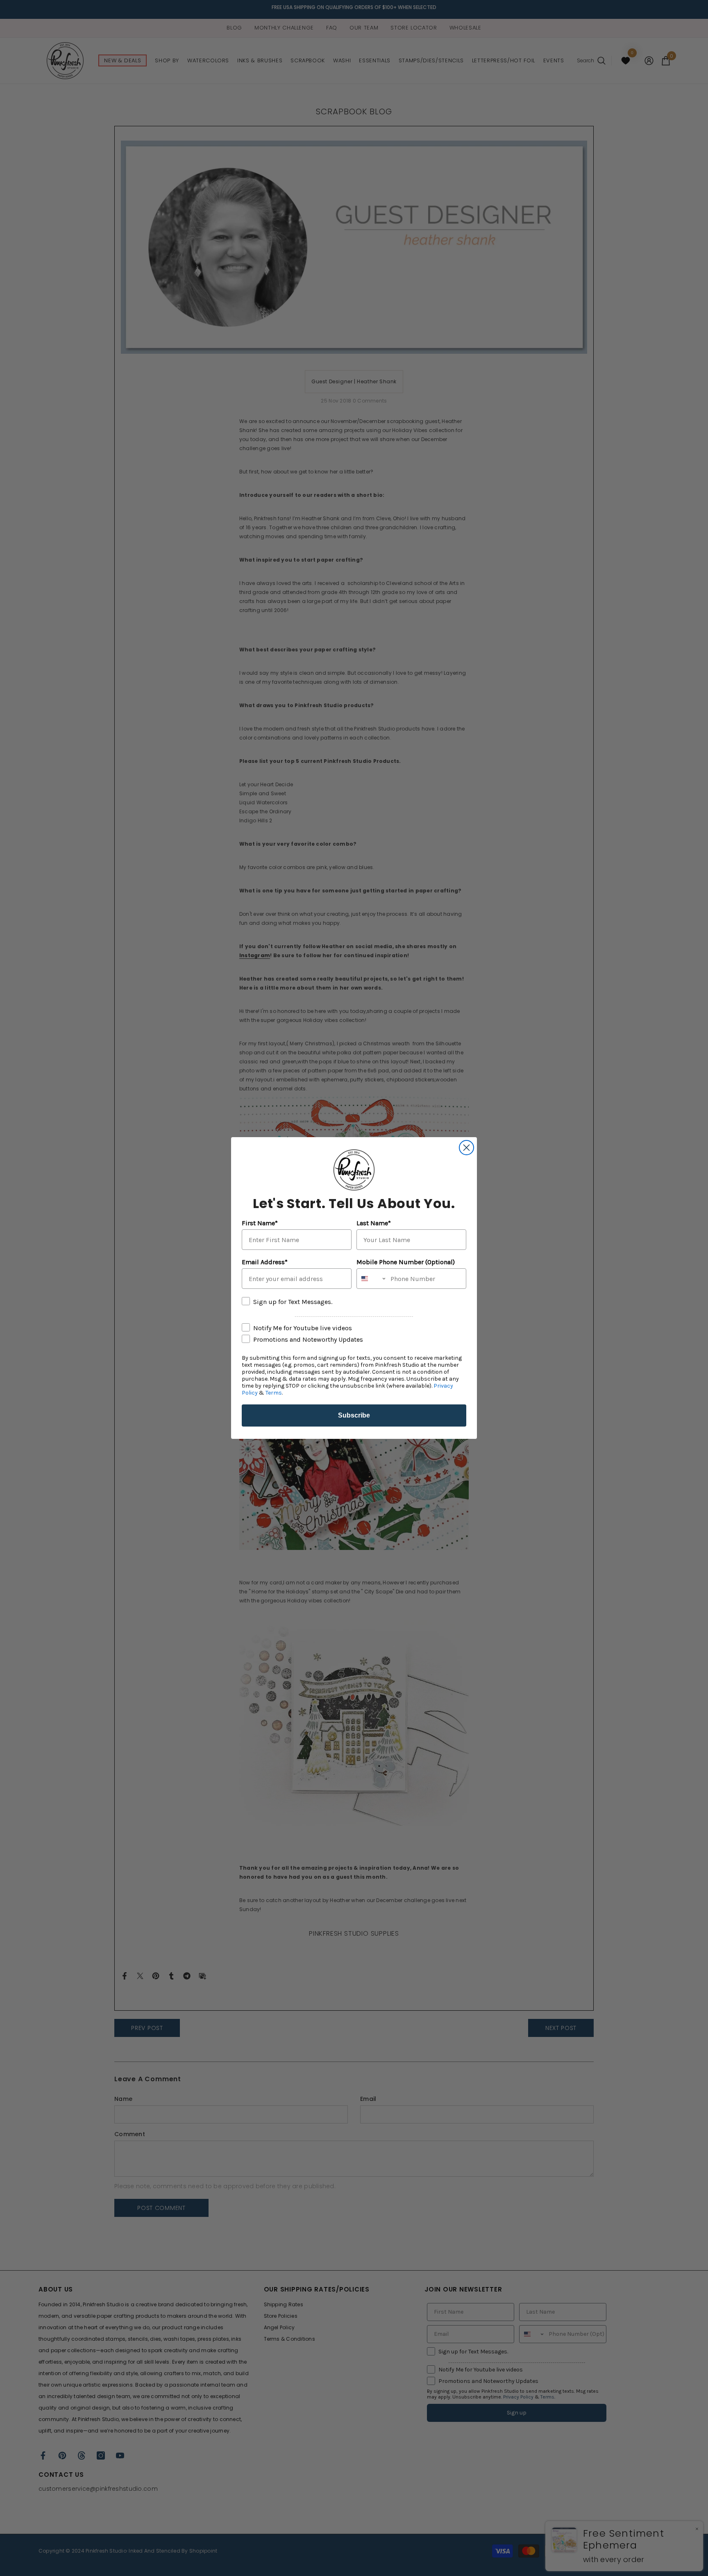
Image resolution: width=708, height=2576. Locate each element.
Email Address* (265, 1262)
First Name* (260, 1223)
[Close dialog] (466, 1148)
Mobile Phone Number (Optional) (406, 1262)
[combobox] (372, 1279)
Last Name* (374, 1223)
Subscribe (354, 1415)
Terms (274, 1393)
